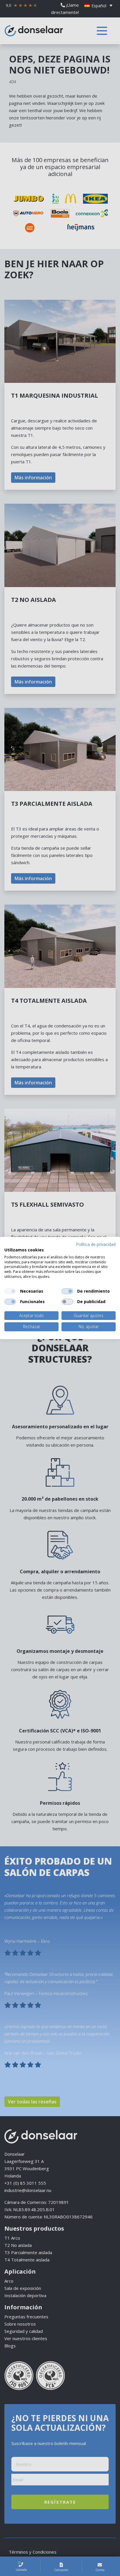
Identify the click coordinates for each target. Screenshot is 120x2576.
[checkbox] (10, 1291)
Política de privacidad (96, 1244)
